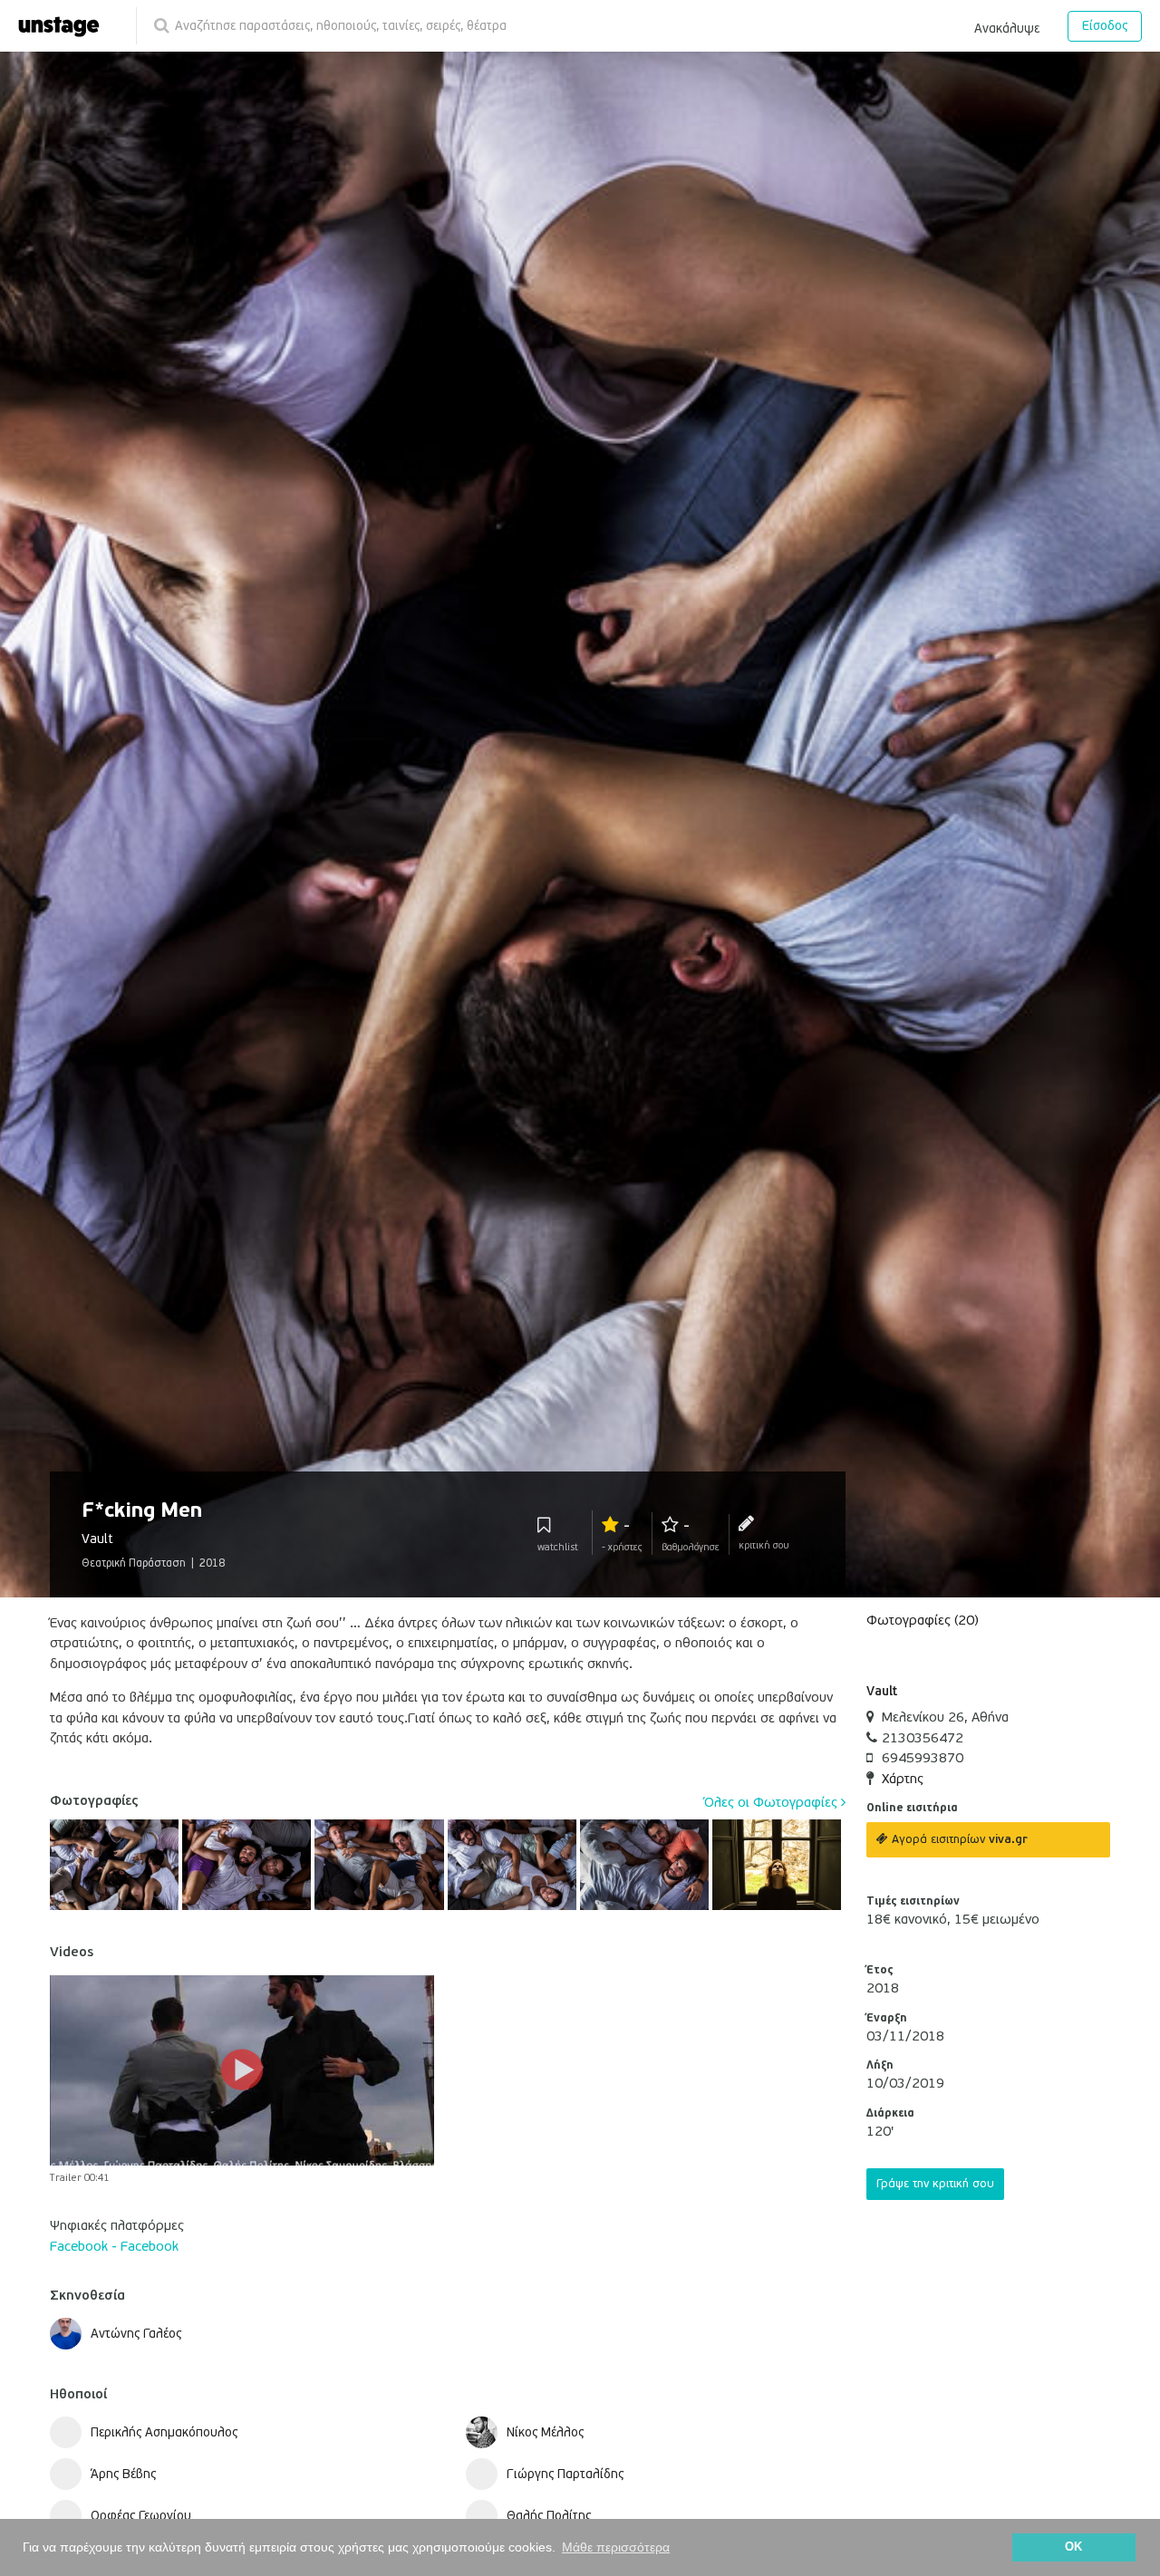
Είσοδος (1105, 26)
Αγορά (958, 1839)
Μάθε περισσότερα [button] (616, 2547)
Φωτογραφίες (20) (923, 1620)
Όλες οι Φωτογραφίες (773, 1802)
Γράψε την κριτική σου (935, 2184)
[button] (1007, 25)
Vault (882, 1691)
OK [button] (1073, 2547)
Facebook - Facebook (114, 2246)
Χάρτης (903, 1779)
